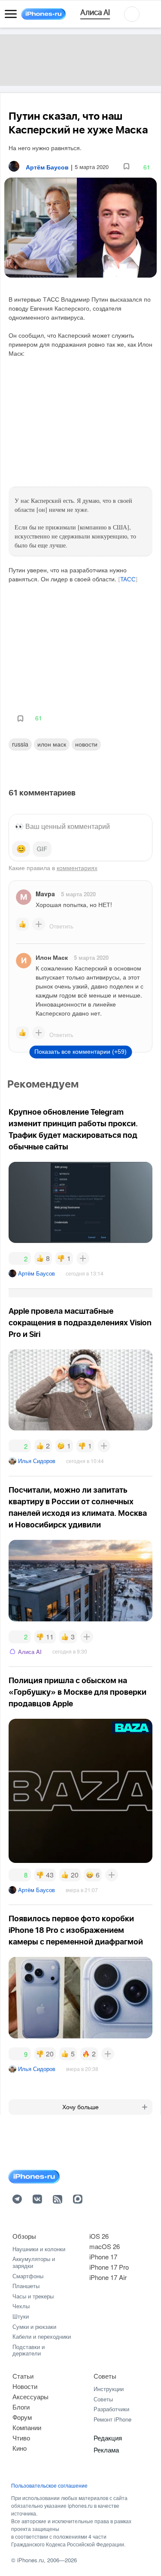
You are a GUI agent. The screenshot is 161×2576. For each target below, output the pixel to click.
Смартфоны (28, 2276)
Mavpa (45, 894)
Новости (86, 744)
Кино (20, 2448)
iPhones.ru (30, 2560)
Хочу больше (80, 2107)
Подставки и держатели (29, 2350)
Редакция (108, 2438)
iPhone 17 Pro (109, 2267)
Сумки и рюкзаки (34, 2327)
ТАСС (128, 580)
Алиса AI (30, 1652)
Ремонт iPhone (112, 2419)
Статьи (23, 2376)
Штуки (21, 2316)
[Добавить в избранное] (126, 167)
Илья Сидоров (37, 1461)
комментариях (77, 868)
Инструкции (109, 2389)
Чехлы (21, 2306)
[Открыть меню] (11, 14)
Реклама (106, 2450)
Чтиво (21, 2438)
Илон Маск (52, 744)
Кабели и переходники (42, 2336)
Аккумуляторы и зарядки (34, 2262)
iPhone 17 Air (108, 2277)
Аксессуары (30, 2396)
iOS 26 (99, 2236)
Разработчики (111, 2409)
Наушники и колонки (39, 2249)
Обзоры (24, 2236)
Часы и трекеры (33, 2296)
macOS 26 (105, 2246)
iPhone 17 (103, 2257)
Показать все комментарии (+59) (80, 1052)
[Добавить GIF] (42, 849)
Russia (20, 744)
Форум (22, 2417)
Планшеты (26, 2286)
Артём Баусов (36, 1273)
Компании (27, 2427)
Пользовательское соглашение (49, 2485)
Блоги (21, 2407)
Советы (105, 2376)
